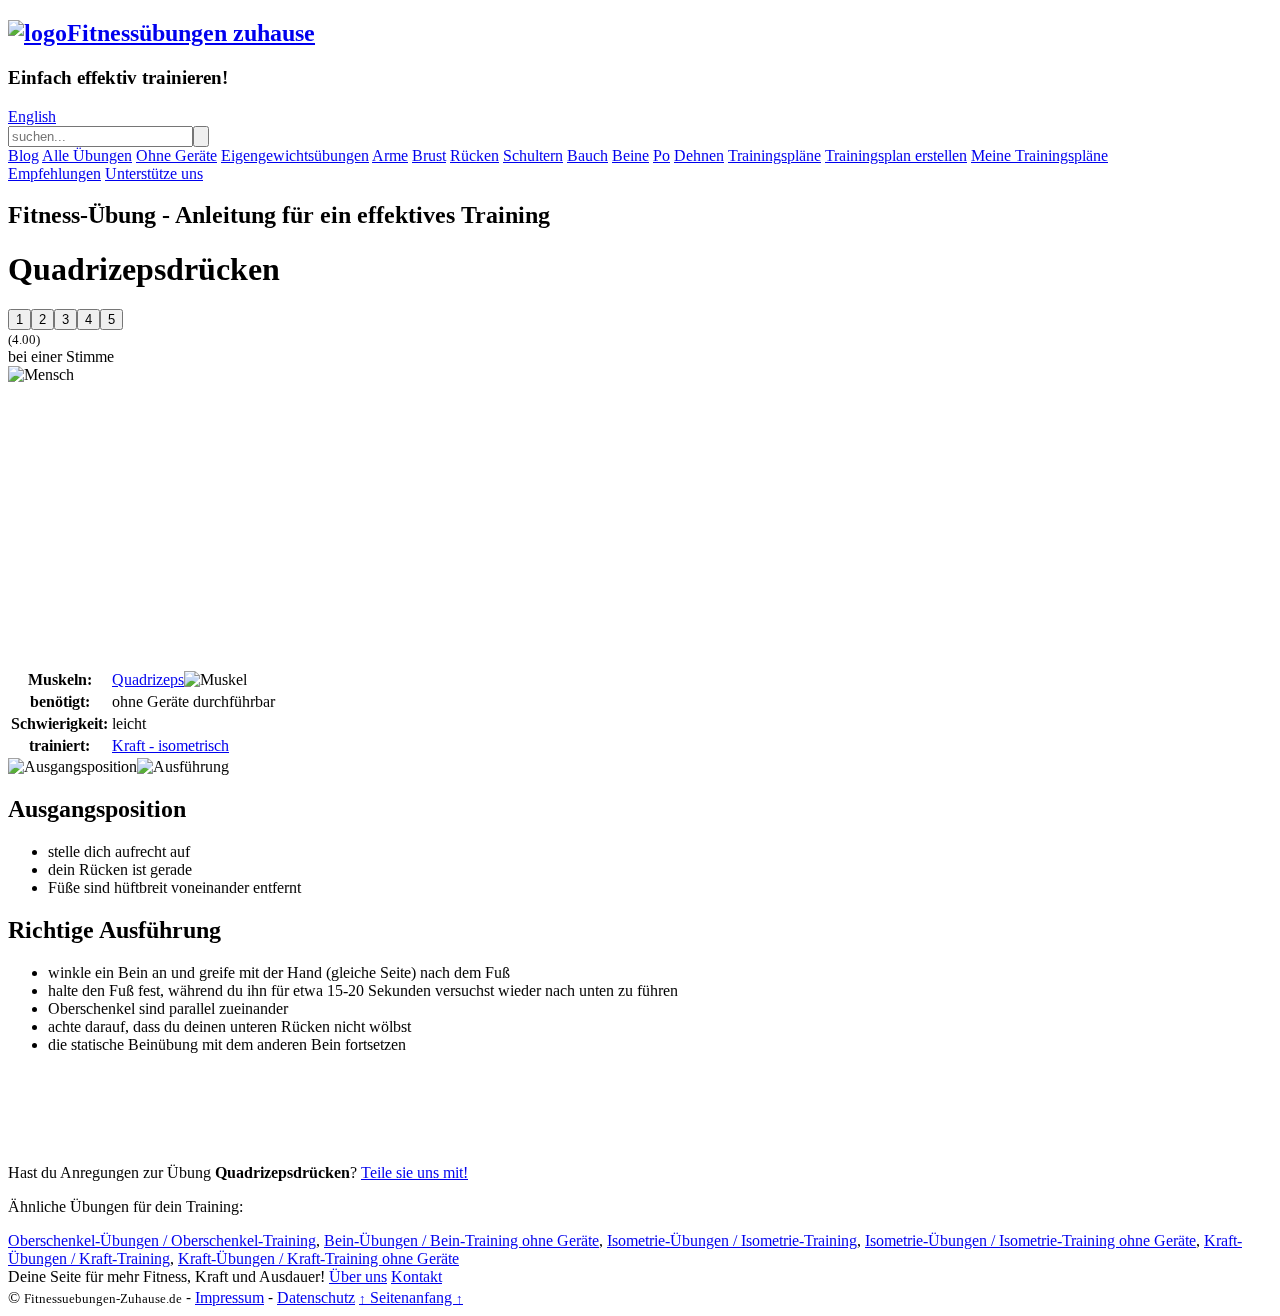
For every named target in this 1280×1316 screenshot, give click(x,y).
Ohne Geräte (176, 155)
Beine (630, 155)
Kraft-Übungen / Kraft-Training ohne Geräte (318, 1258)
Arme (390, 155)
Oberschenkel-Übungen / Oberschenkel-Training (162, 1240)
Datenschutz (316, 1297)
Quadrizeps (148, 679)
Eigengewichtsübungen (295, 155)
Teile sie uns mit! (414, 1172)
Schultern (533, 155)
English (32, 116)
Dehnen (699, 155)
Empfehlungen (54, 173)
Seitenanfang (411, 1297)
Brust (429, 155)
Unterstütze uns (154, 173)
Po (661, 155)
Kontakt (416, 1276)
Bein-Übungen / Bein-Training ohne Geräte (461, 1240)
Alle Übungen (87, 155)
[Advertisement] (176, 524)
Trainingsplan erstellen (896, 155)
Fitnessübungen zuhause (191, 33)
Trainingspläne (774, 155)
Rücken (474, 155)
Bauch (587, 155)
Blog (23, 155)
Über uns (358, 1276)
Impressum (229, 1297)
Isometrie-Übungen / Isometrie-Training (732, 1240)
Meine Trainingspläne (1039, 155)
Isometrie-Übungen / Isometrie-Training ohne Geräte (1030, 1240)
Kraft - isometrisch (170, 745)
